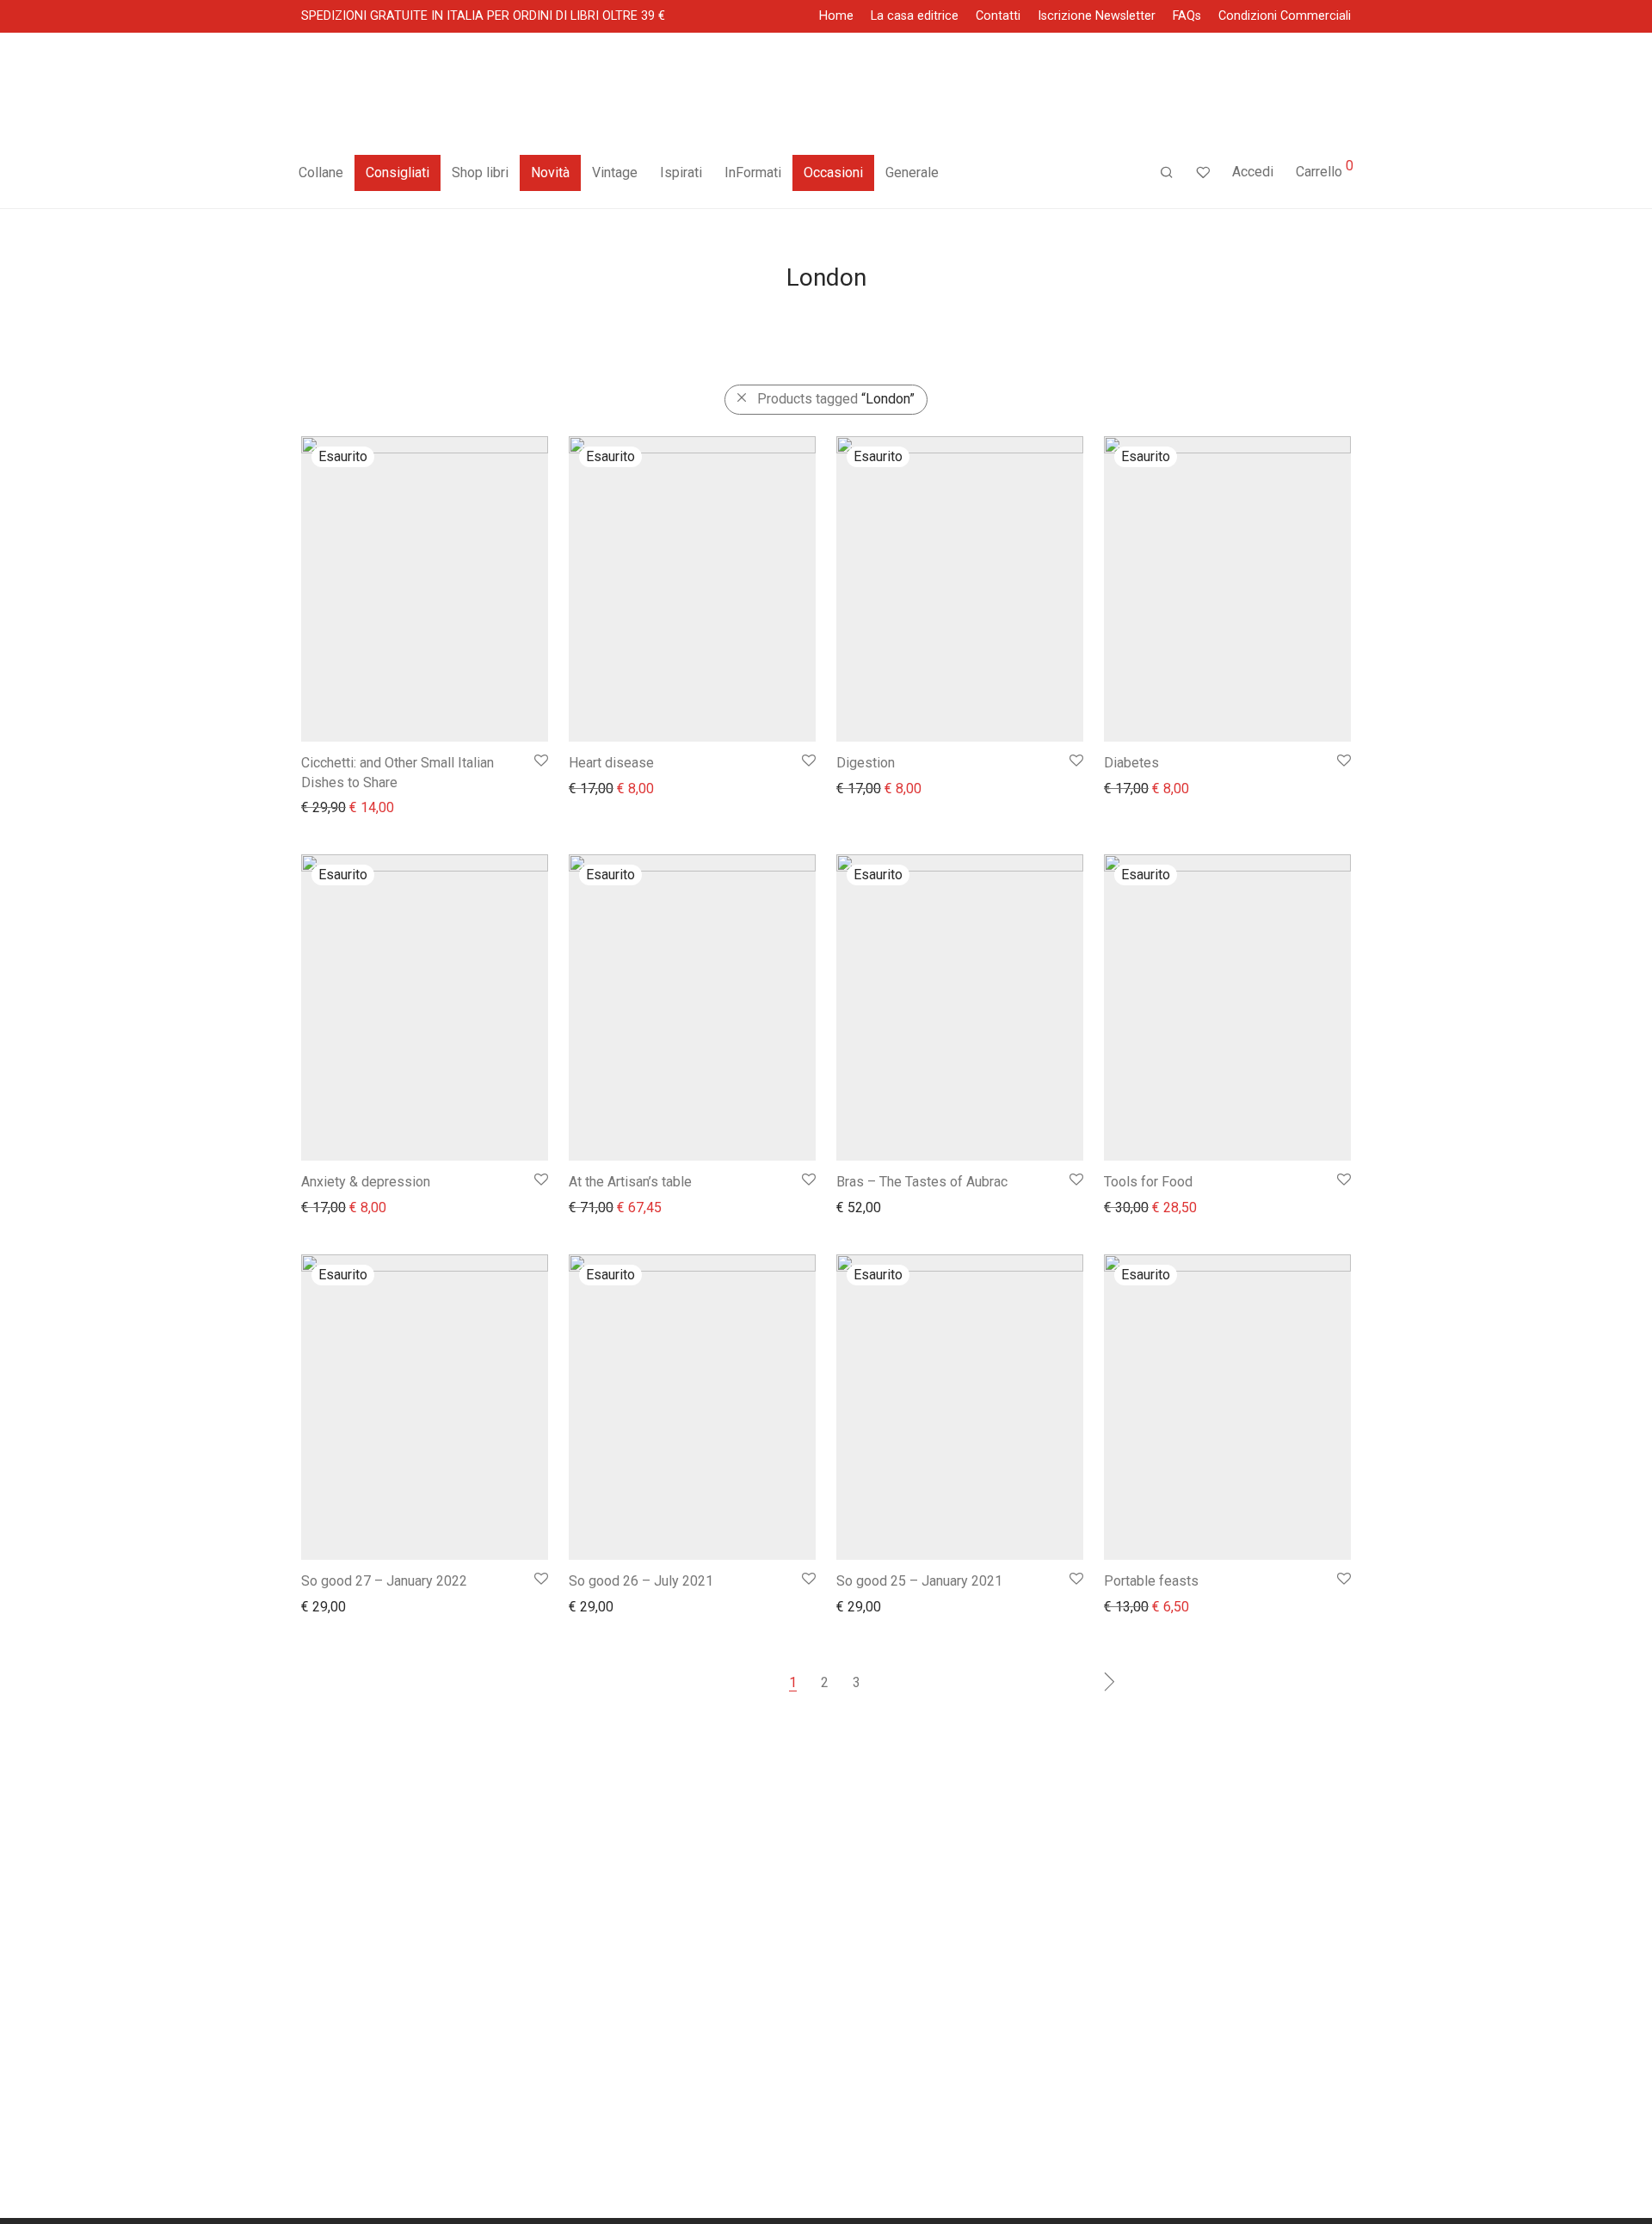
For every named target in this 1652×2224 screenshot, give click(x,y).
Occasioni (833, 172)
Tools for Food (1148, 1182)
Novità (550, 172)
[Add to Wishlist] (540, 761)
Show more (327, 807)
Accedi (1253, 172)
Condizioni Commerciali (1285, 16)
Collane (321, 172)
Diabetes (1131, 763)
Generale (912, 172)
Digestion (866, 763)
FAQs (1187, 16)
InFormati (753, 172)
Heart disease (611, 763)
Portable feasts (1151, 1581)
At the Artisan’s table (630, 1182)
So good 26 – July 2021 (641, 1581)
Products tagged (836, 399)
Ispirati (681, 172)
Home (836, 16)
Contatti (998, 16)
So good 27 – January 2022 (384, 1581)
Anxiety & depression (366, 1182)
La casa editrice (915, 16)
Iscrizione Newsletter (1097, 16)
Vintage (615, 172)
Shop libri (480, 172)
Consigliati (398, 172)
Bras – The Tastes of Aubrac (922, 1182)
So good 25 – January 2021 (919, 1581)
